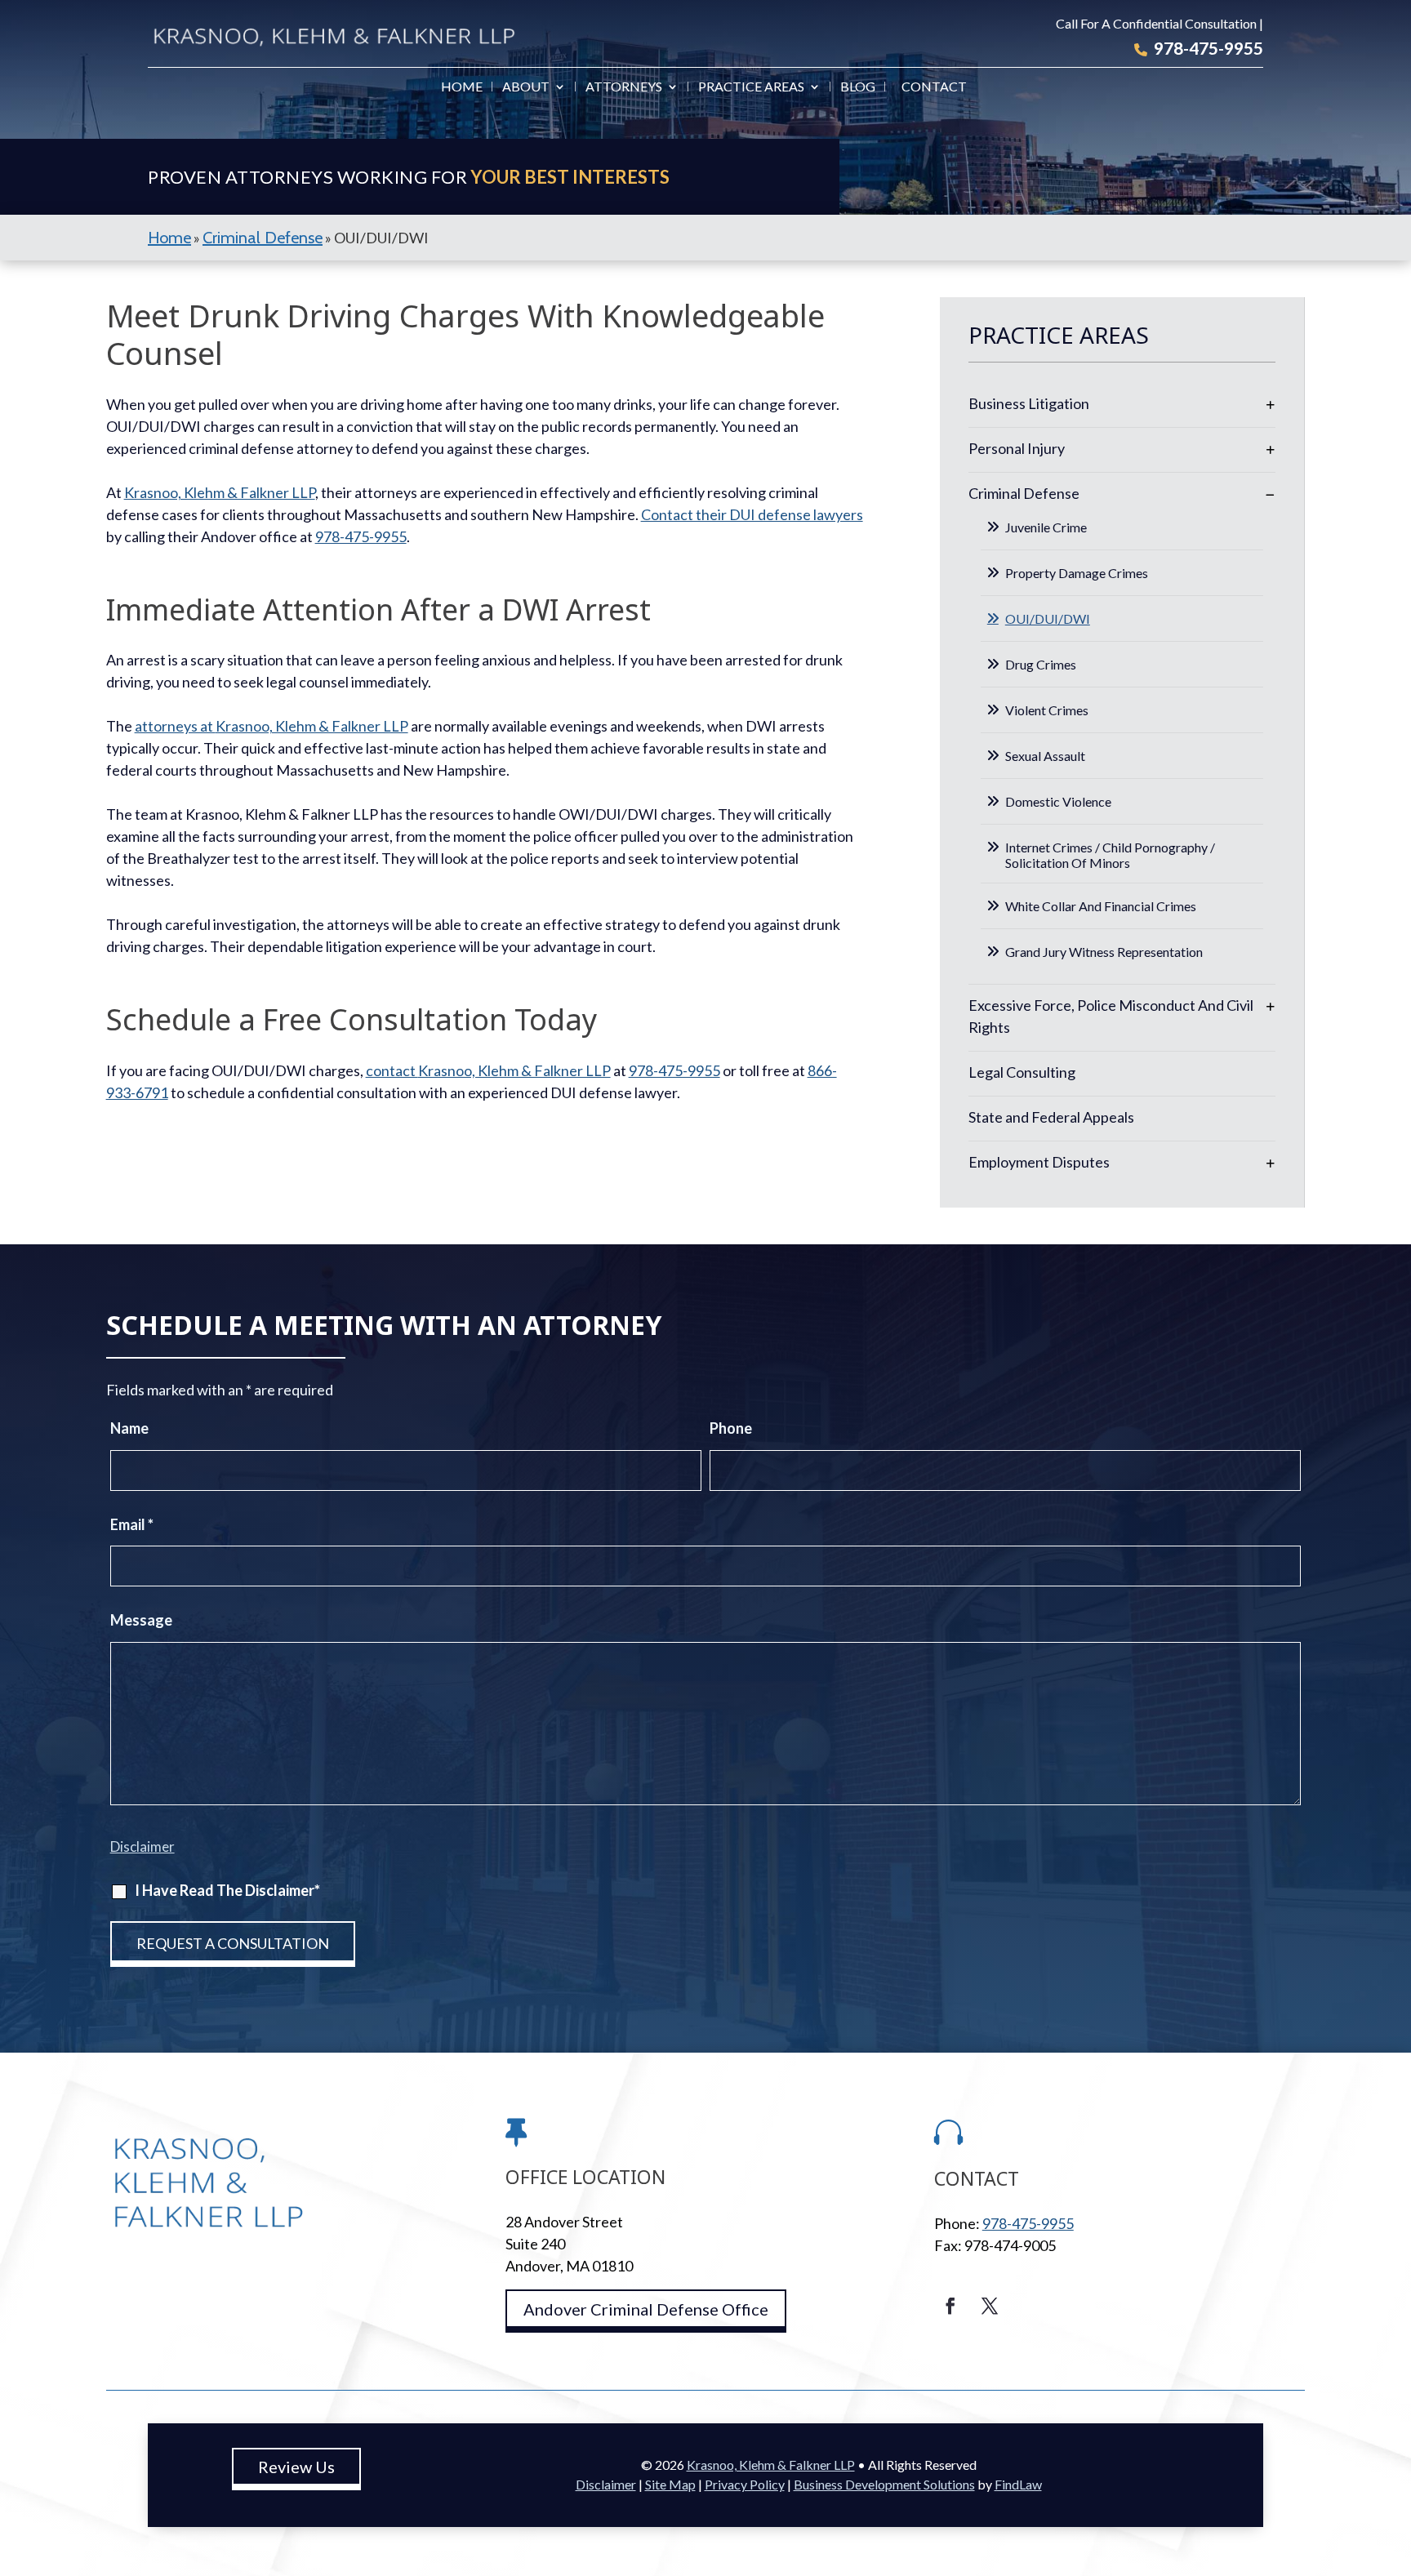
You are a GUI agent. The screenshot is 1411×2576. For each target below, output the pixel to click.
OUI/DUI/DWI (1048, 618)
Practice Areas (751, 87)
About (526, 87)
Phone (731, 1428)
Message (141, 1620)
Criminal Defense (1024, 493)
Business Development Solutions (884, 2484)
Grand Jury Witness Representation (1104, 952)
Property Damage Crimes (1077, 573)
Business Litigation (1029, 403)
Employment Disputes (1039, 1162)
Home (462, 87)
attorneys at (272, 726)
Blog (858, 87)
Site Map (670, 2484)
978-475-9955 (1208, 48)
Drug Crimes (1041, 664)
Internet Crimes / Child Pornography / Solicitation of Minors (1110, 855)
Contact (934, 87)
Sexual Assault (1045, 756)
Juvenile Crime (1046, 527)
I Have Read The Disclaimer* (227, 1890)
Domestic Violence (1058, 801)
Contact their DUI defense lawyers (752, 514)
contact (488, 1070)
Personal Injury (1017, 448)
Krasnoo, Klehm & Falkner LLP (771, 2465)
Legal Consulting (1022, 1072)
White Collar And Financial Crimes (1101, 906)
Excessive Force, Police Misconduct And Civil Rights (1111, 1016)
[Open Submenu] (1271, 404)
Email (132, 1524)
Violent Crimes (1047, 710)
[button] (1395, 2458)
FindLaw (1018, 2484)
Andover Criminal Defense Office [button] (646, 2309)
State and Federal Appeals (1051, 1117)
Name (129, 1428)
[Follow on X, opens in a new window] (990, 2306)
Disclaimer (142, 1846)
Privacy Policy (745, 2484)
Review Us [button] (296, 2467)
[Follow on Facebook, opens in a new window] (950, 2306)
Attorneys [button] (624, 87)
